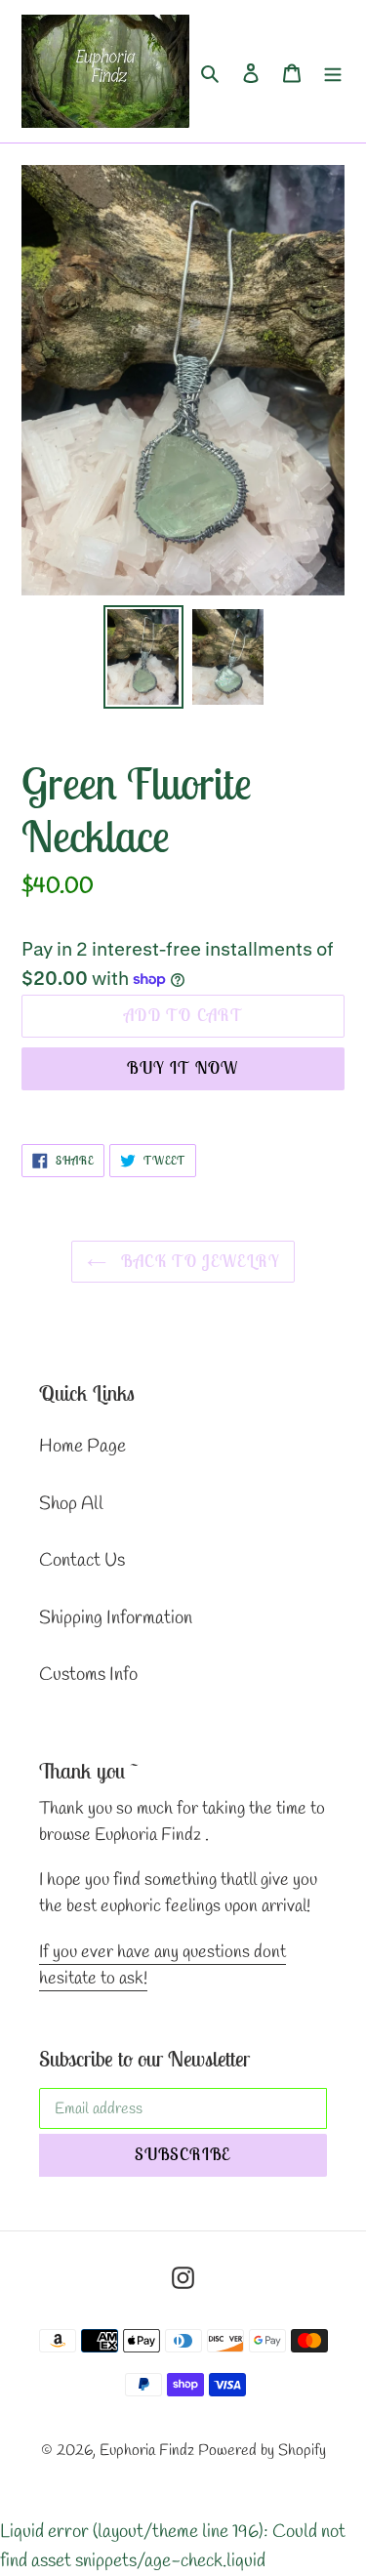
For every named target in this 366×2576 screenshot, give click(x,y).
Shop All (71, 1504)
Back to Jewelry (198, 1261)
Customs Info (88, 1675)
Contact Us (82, 1561)
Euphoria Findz (147, 2451)
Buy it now (183, 1068)
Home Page (82, 1447)
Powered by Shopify (262, 2451)
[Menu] (333, 72)
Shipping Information (116, 1618)
